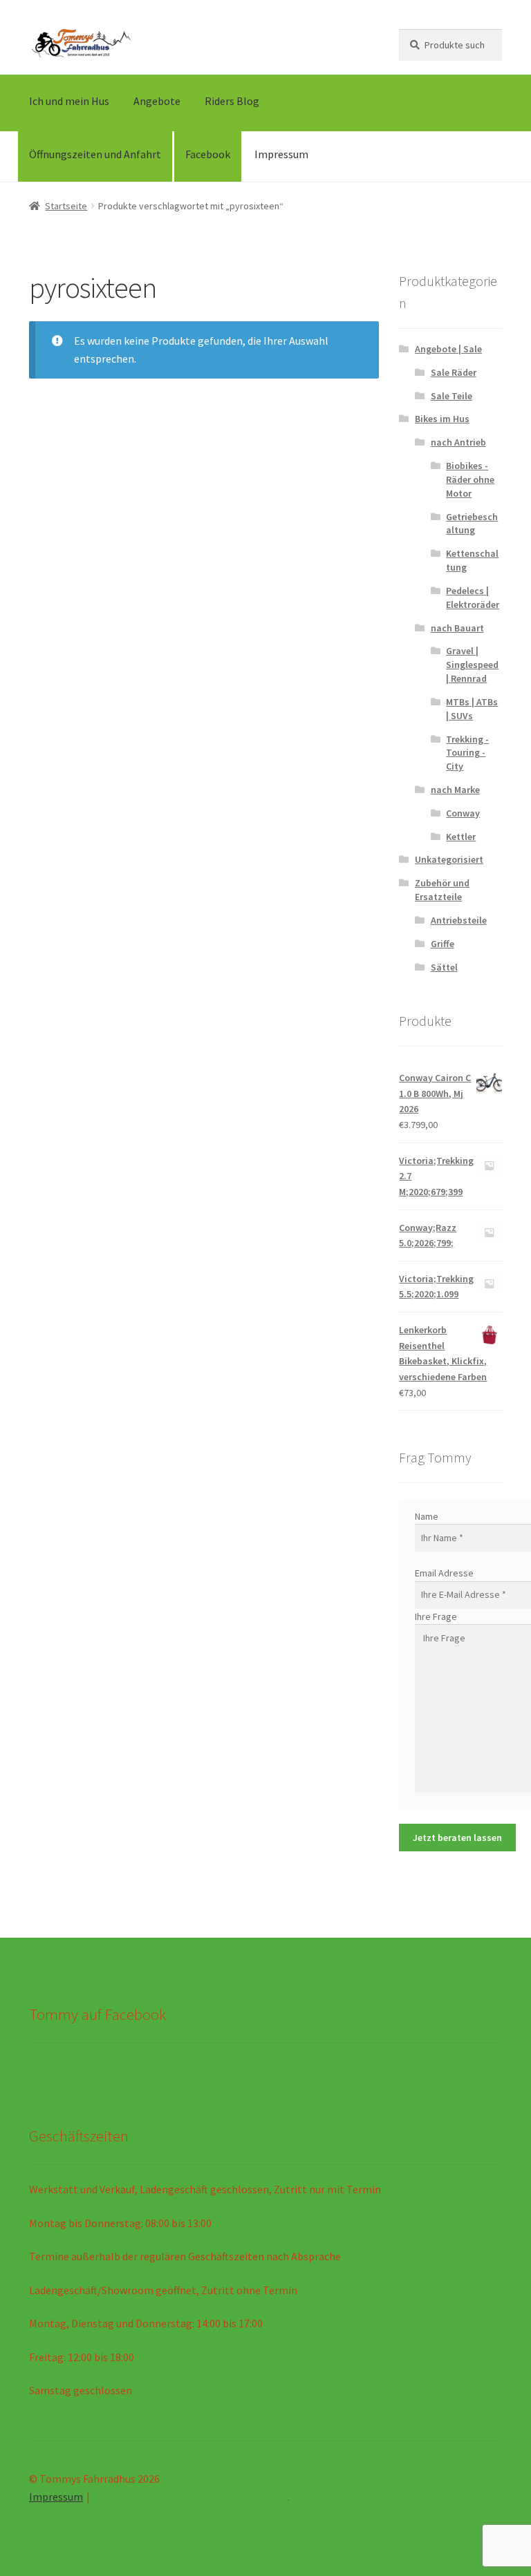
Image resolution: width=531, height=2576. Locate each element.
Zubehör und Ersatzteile (442, 890)
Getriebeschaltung (472, 524)
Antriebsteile (459, 920)
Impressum (281, 154)
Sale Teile (451, 396)
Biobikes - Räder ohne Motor (470, 479)
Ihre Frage (436, 1616)
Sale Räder (454, 372)
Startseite (66, 206)
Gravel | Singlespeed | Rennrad (472, 665)
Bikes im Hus (442, 419)
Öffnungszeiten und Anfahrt (95, 154)
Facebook (208, 154)
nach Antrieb (458, 442)
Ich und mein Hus (69, 101)
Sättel (444, 967)
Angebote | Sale (448, 349)
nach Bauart (457, 628)
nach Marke (455, 790)
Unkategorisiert (449, 859)
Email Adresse (444, 1573)
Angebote (157, 101)
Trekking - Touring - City (467, 753)
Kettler (461, 837)
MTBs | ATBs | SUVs (472, 709)
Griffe (442, 944)
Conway (463, 813)
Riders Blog (232, 101)
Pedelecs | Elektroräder (473, 598)
